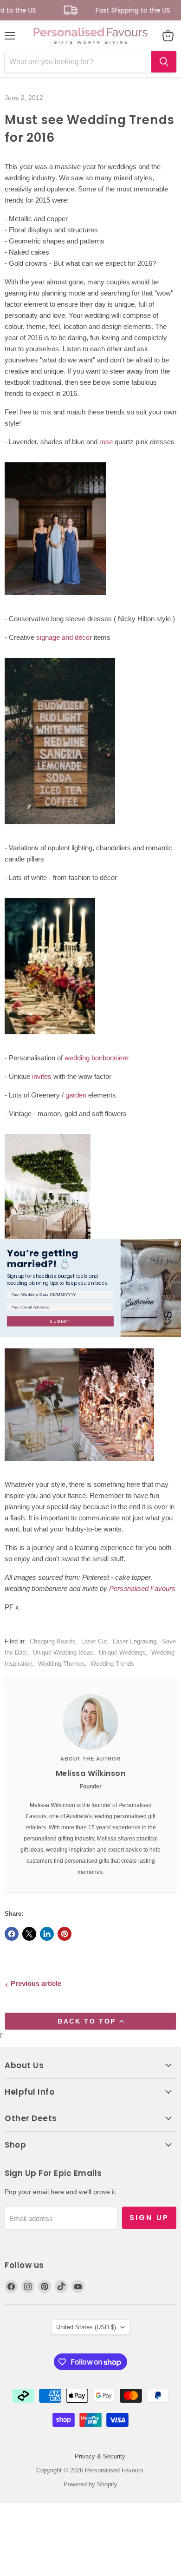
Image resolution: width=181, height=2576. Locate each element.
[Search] (164, 62)
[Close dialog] (176, 1244)
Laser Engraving (135, 1641)
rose (106, 442)
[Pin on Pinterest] (65, 1934)
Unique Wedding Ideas (63, 1653)
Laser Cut (94, 1641)
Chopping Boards (53, 1641)
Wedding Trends (112, 1664)
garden (76, 1095)
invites (42, 1076)
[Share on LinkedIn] (47, 1934)
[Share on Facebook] (12, 1934)
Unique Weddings (122, 1653)
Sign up (149, 2218)
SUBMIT (60, 1321)
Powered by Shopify (90, 2484)
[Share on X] (29, 1934)
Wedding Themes (61, 1664)
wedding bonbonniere (97, 1058)
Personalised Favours (142, 1588)
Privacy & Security (100, 2456)
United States (86, 2327)
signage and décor (64, 637)
